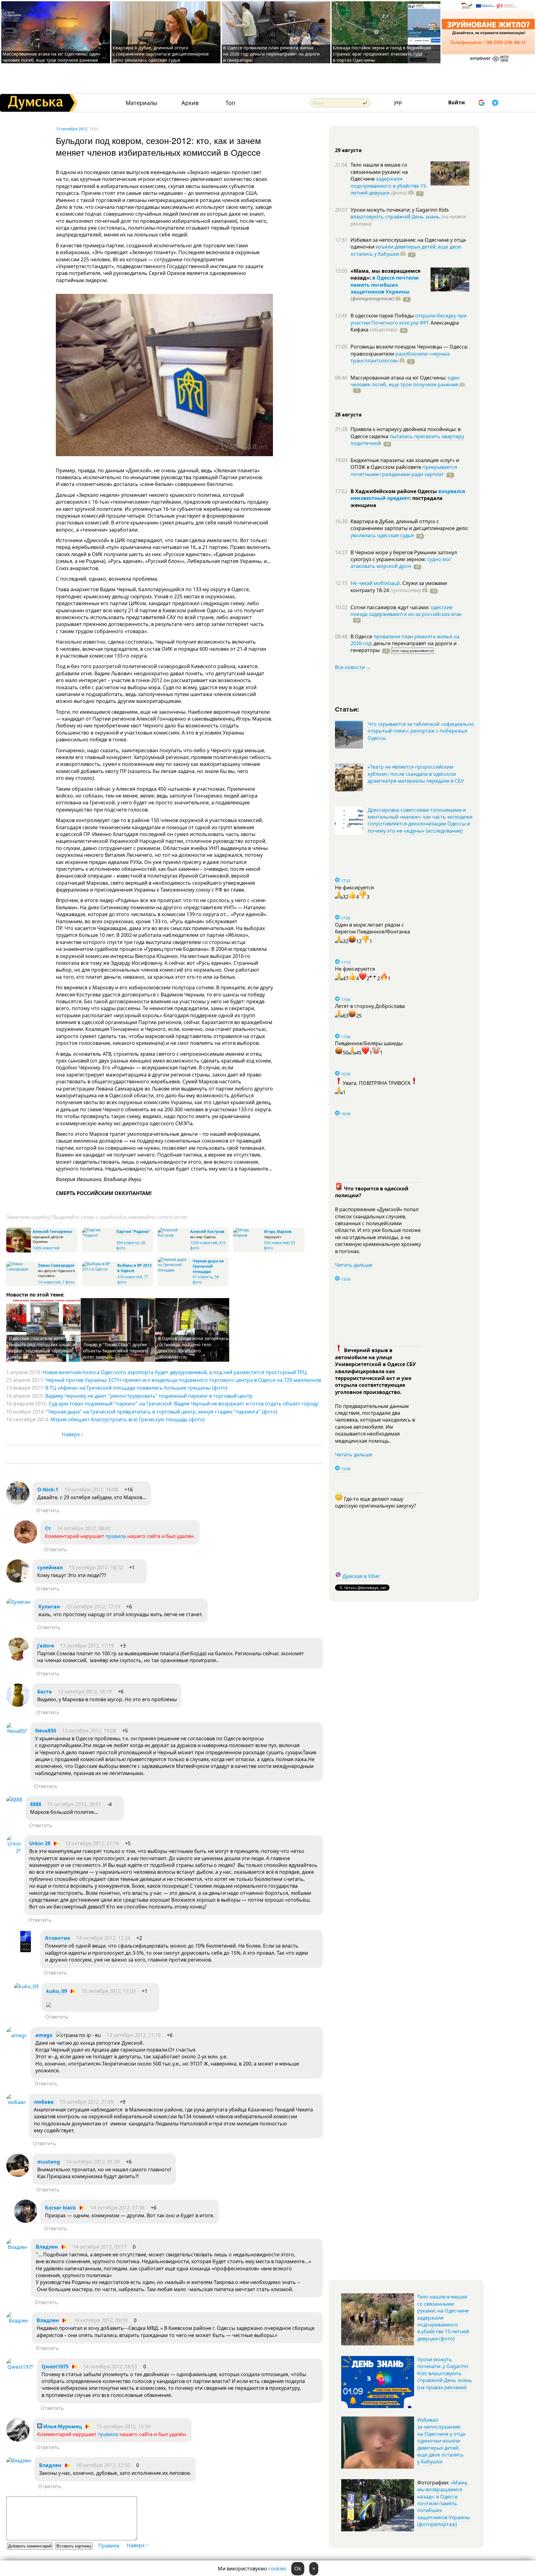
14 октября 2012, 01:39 (93, 2162)
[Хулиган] (18, 1602)
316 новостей (130, 1277)
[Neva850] (17, 1731)
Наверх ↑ (73, 1434)
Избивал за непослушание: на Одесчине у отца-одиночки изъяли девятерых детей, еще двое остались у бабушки (442, 2441)
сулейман (50, 1567)
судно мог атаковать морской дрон (401, 563)
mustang (49, 2162)
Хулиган (49, 1607)
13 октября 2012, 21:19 (134, 2035)
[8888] (14, 1800)
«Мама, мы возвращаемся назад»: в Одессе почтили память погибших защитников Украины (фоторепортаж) (444, 2503)
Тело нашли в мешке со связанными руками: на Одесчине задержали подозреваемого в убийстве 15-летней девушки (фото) (443, 2318)
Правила (109, 2546)
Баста (45, 1692)
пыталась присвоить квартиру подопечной (407, 440)
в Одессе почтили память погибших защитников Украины (385, 285)
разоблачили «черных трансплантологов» (400, 357)
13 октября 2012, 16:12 (96, 1567)
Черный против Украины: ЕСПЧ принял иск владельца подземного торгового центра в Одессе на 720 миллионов (183, 1380)
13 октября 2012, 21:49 (87, 2102)
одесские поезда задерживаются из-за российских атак (406, 611)
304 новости (128, 1243)
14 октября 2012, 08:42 (84, 1528)
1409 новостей (46, 1248)
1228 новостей (204, 1243)
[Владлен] (17, 2247)
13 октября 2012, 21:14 (92, 1843)
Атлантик (58, 1938)
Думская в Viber (361, 1576)
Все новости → (353, 667)
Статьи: (347, 709)
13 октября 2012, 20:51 (74, 1804)
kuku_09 (57, 1991)
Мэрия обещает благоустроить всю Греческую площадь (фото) (128, 1419)
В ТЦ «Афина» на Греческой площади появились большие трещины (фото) (136, 1388)
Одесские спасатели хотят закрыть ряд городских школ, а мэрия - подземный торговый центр (42, 1348)
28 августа (348, 415)
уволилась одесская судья (382, 535)
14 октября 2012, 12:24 (103, 1938)
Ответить (48, 1510)
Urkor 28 (40, 1843)
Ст (48, 1528)
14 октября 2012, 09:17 (100, 2247)
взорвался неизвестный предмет (408, 495)
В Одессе (362, 636)
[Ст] (26, 1542)
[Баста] (18, 1705)
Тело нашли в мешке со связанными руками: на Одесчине (379, 172)
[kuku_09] (26, 1986)
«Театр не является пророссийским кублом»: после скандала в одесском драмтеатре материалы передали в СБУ (416, 774)
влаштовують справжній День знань (395, 217)
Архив (190, 103)
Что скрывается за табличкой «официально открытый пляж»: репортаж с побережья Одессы (421, 731)
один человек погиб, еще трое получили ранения (405, 381)
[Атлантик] (26, 1951)
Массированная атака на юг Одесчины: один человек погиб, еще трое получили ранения (51, 57)
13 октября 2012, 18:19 (85, 1692)
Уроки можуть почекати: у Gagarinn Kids (400, 210)
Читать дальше (354, 1265)
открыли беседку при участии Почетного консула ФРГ (409, 319)
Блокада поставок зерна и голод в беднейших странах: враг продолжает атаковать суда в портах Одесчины (382, 54)
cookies (277, 2569)
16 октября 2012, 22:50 (103, 2465)
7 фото (68, 1282)
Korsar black (60, 2208)
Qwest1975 (55, 2367)
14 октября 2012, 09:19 (100, 2320)
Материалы (141, 103)
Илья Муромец (62, 2426)
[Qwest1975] (20, 2367)
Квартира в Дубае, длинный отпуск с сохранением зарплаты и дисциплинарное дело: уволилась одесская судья (161, 54)
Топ (230, 103)
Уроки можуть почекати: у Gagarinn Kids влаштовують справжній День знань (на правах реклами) (445, 2373)
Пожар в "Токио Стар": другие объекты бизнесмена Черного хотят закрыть (115, 1351)
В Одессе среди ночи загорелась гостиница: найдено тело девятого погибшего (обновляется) (193, 1348)
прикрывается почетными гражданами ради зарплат (404, 470)
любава (44, 2102)
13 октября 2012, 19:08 (89, 1731)
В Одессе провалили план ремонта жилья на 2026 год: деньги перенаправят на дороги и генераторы (271, 54)
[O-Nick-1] (18, 1503)
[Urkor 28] (14, 1851)
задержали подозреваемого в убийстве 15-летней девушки (389, 186)
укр (398, 102)
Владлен (47, 2247)
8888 (36, 1804)
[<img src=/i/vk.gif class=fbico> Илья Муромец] (18, 2440)
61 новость (203, 1277)
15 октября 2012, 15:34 (123, 2426)
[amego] (17, 2035)
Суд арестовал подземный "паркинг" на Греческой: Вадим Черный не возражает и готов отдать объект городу (183, 1404)
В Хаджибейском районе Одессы (394, 491)
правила (116, 1536)
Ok (298, 2569)
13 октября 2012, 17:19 (93, 1607)
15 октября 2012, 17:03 (109, 1991)
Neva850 (46, 1731)
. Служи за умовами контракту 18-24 (399, 587)
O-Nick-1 (48, 1490)
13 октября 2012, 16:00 (91, 1490)
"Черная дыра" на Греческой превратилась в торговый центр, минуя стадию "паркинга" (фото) (162, 1412)
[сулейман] (18, 1581)
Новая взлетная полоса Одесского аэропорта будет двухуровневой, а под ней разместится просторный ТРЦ (175, 1372)
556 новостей (276, 1243)
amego (44, 2035)
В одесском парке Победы (383, 316)
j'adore (46, 1646)
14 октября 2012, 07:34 (118, 2208)
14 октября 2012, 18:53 (110, 2367)
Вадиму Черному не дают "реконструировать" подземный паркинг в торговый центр (149, 1396)
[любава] (16, 2102)
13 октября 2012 (71, 129)
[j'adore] (18, 1659)
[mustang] (18, 2175)
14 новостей (49, 1282)
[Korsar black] (26, 2221)
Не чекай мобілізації (375, 583)
